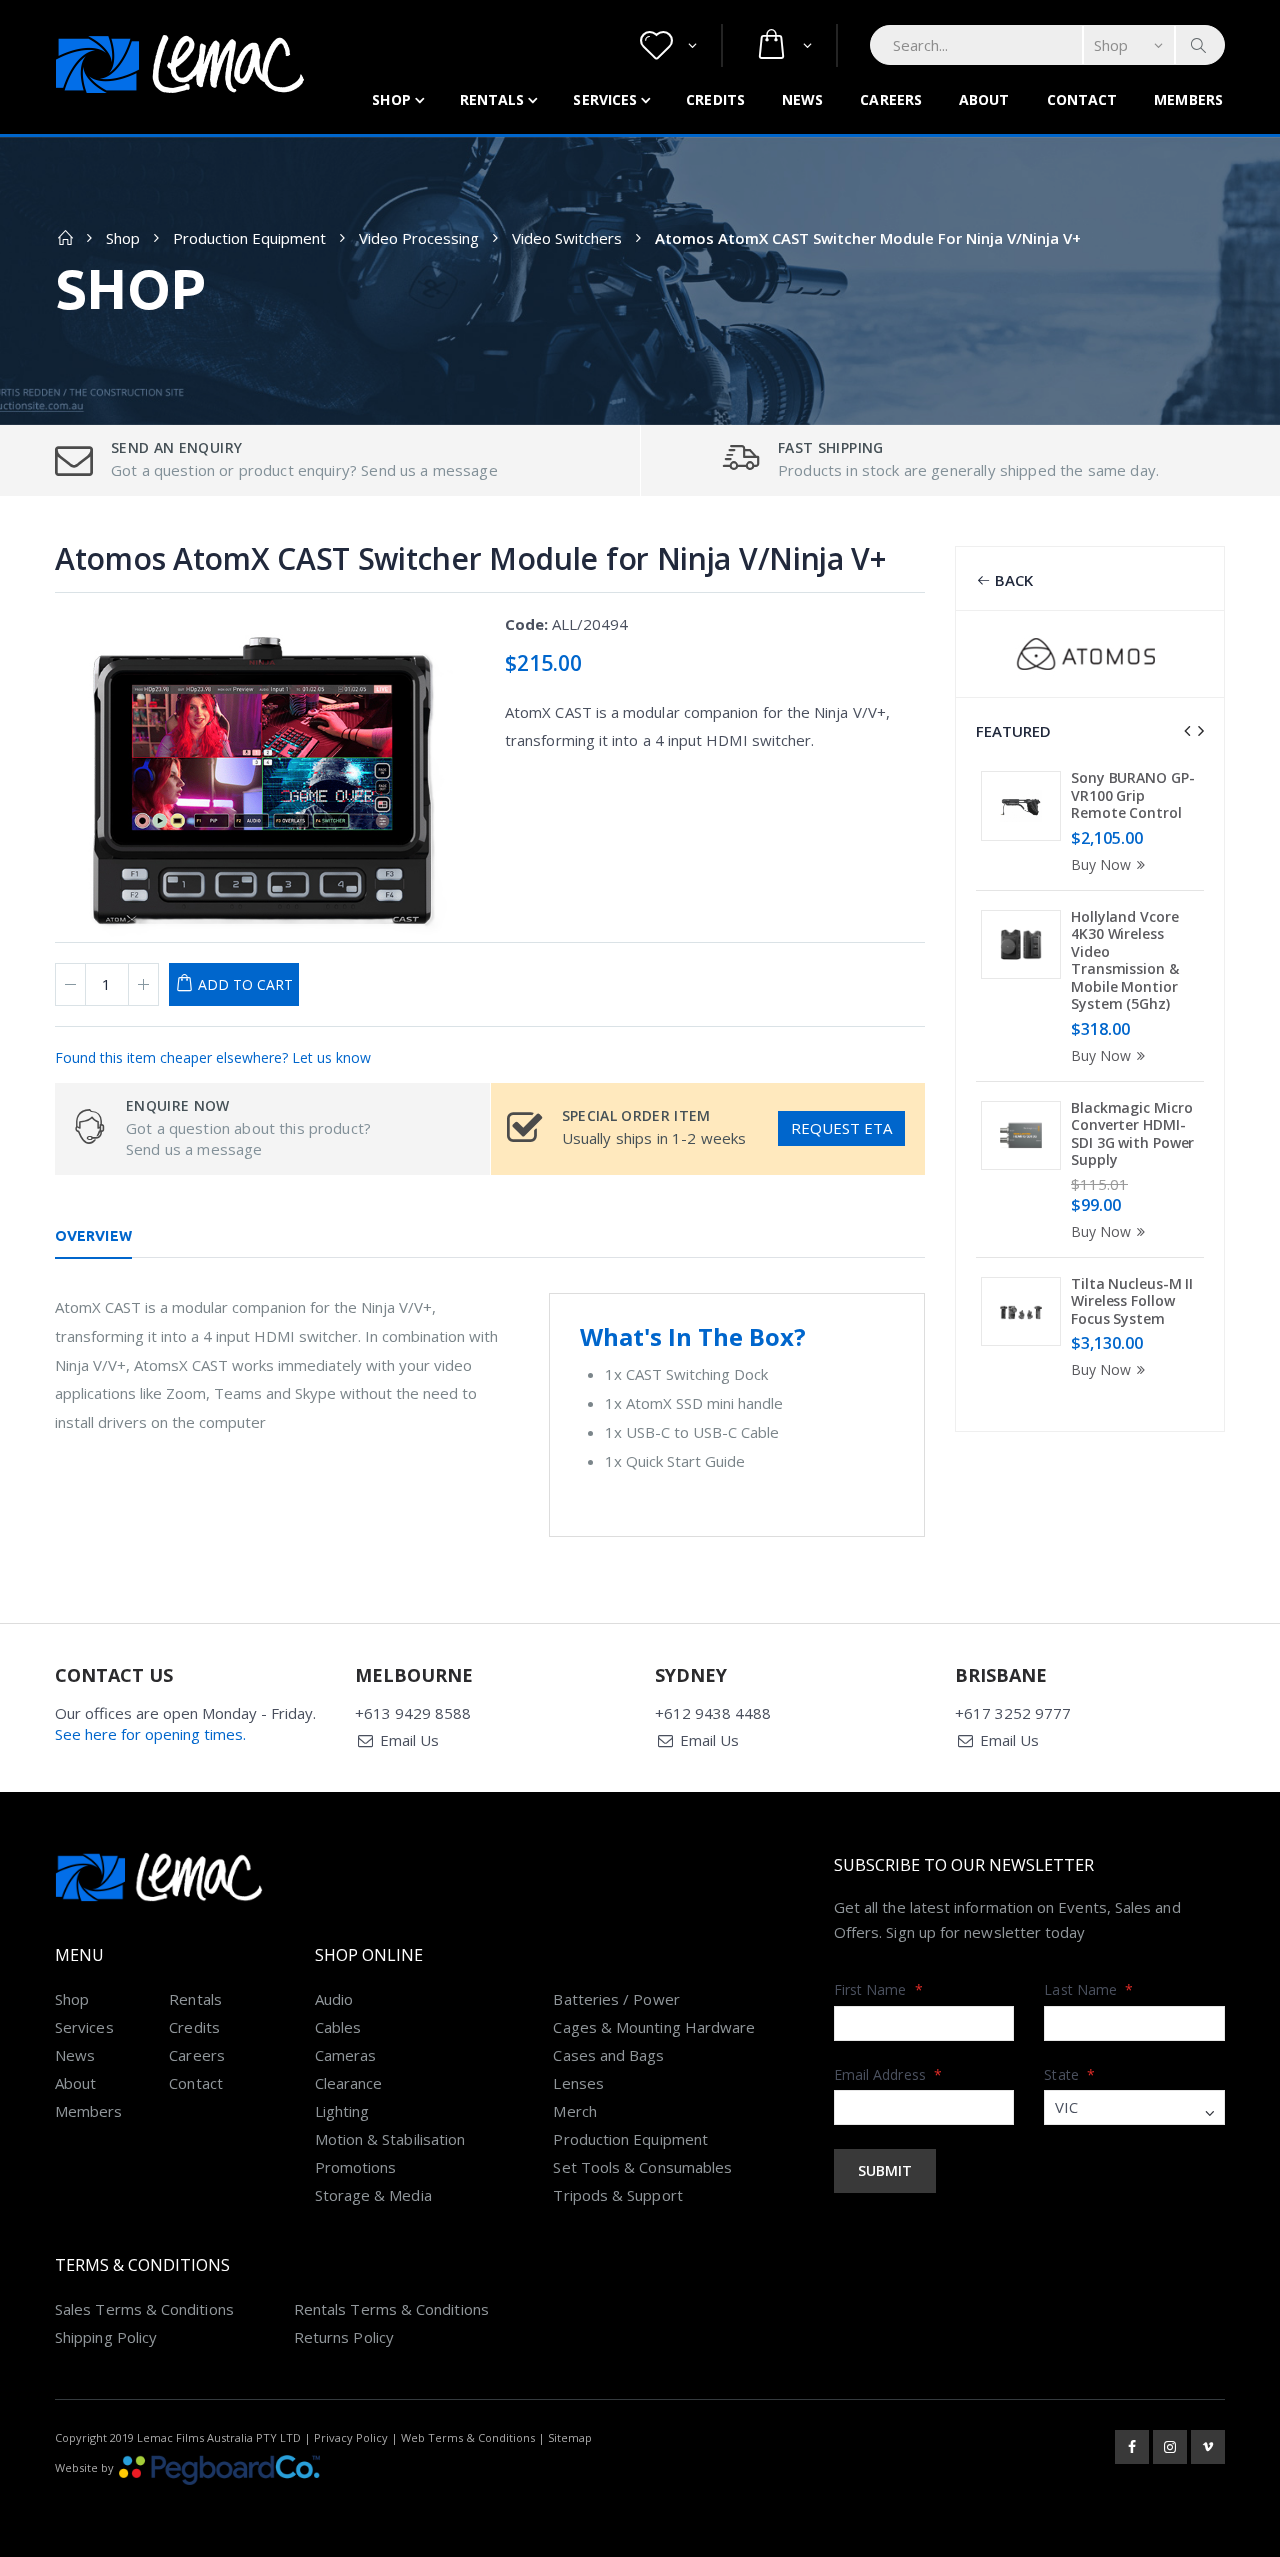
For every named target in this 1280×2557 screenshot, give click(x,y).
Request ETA (841, 1128)
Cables (338, 2027)
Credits (715, 99)
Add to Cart (245, 984)
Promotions (356, 2167)
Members (1188, 99)
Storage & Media (373, 2195)
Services (605, 99)
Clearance (349, 2083)
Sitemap (570, 2437)
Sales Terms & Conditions (144, 2309)
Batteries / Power (616, 1999)
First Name (878, 1989)
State (1069, 2074)
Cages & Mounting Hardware (654, 2027)
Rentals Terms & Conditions (391, 2309)
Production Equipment (249, 238)
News (802, 99)
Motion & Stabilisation (390, 2139)
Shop (391, 99)
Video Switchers (567, 238)
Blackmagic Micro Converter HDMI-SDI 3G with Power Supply (1132, 1134)
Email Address (888, 2074)
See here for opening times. (150, 1734)
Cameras (346, 2055)
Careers (891, 99)
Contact (1082, 99)
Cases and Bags (608, 2055)
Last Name (1088, 1989)
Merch (574, 2111)
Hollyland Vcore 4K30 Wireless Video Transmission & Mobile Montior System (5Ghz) (1125, 960)
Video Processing (419, 238)
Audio (334, 1999)
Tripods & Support (617, 2195)
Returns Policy (344, 2337)
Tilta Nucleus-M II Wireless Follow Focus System (1132, 1301)
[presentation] (1187, 731)
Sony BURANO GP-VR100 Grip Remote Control (1133, 795)
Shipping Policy (106, 2337)
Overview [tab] (93, 1236)
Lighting (342, 2111)
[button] (668, 45)
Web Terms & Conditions (468, 2437)
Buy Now (1101, 864)
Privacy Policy (351, 2437)
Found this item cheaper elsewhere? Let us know (213, 1057)
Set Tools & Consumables (642, 2167)
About (984, 99)
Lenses (578, 2083)
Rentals (492, 99)
